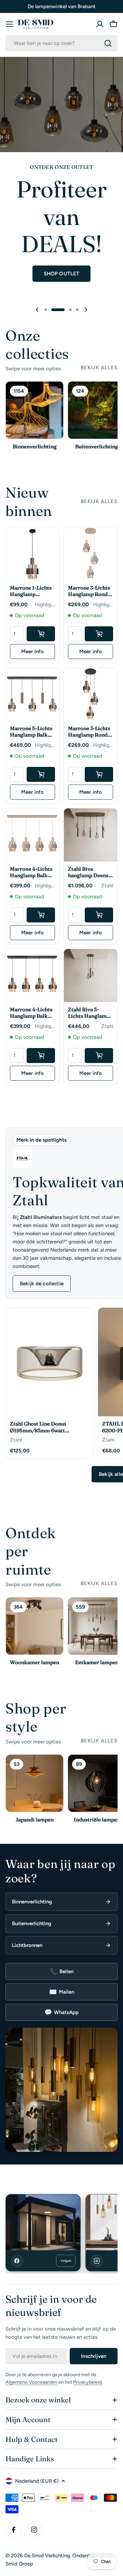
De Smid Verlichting (47, 2556)
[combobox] (61, 43)
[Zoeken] (108, 43)
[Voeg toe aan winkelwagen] (41, 634)
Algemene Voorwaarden (31, 2382)
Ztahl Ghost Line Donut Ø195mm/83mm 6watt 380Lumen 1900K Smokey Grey (48, 1427)
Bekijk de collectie (42, 1284)
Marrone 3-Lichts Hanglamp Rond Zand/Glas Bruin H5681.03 (89, 591)
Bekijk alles (99, 368)
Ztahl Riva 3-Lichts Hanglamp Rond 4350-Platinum (89, 1013)
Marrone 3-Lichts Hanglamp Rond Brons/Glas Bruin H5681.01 (89, 732)
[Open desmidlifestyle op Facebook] (43, 2222)
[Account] (100, 24)
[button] (46, 310)
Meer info (32, 651)
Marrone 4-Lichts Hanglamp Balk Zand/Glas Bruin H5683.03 (31, 872)
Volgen (66, 2261)
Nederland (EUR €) (37, 2481)
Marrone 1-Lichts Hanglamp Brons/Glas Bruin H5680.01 (31, 591)
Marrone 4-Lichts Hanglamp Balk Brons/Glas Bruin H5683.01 (31, 1013)
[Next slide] (86, 310)
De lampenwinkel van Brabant (62, 6)
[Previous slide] (37, 310)
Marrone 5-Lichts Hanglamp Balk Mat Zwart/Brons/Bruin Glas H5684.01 (32, 732)
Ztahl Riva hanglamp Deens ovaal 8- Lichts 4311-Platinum (88, 872)
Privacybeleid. (88, 2382)
